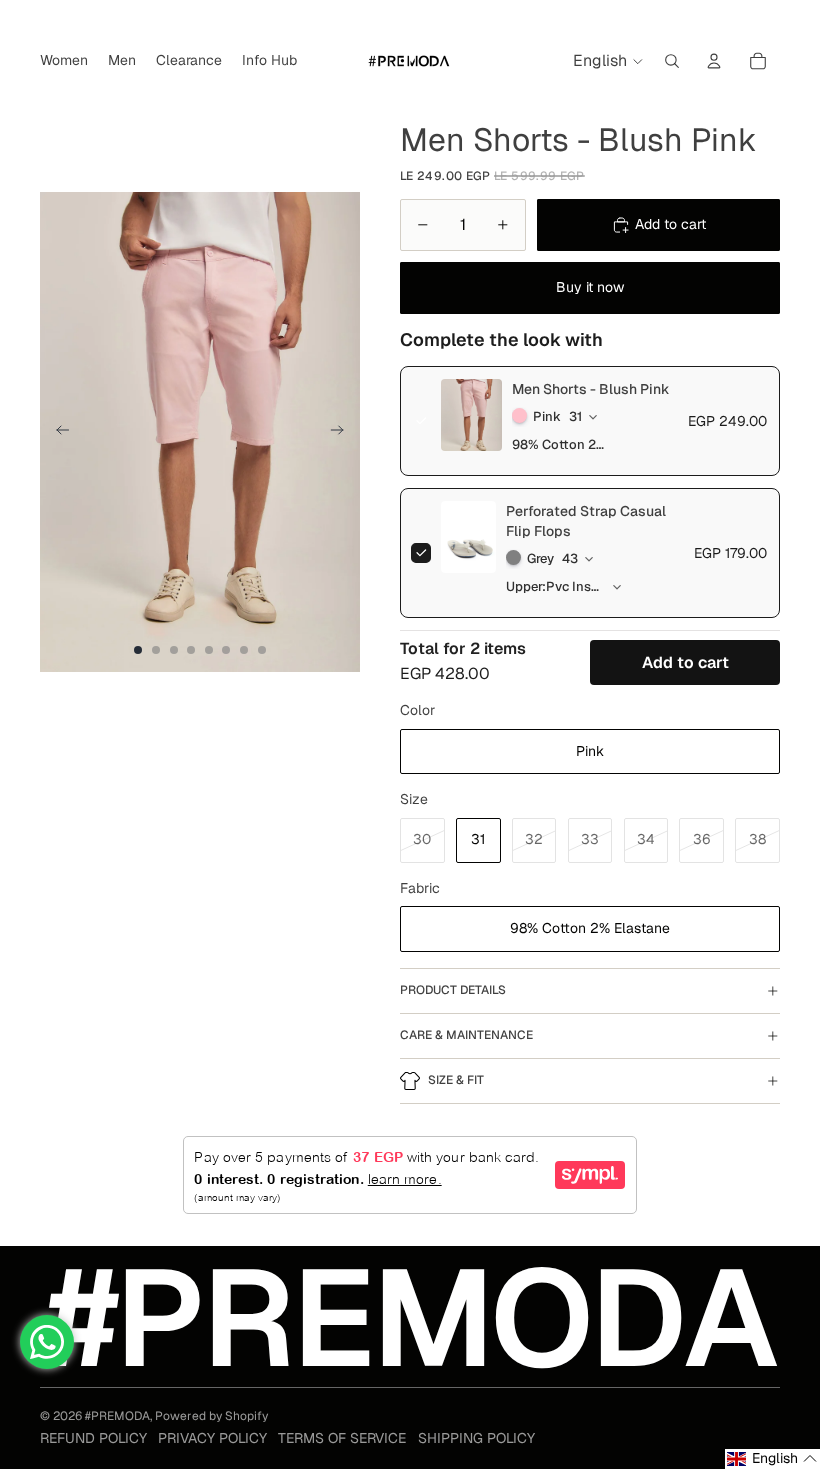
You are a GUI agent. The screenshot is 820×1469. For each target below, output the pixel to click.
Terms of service (342, 1438)
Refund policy (93, 1438)
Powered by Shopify (211, 1416)
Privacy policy (212, 1438)
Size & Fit (456, 1080)
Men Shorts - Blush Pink (591, 389)
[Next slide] (343, 432)
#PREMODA (117, 1416)
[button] (772, 1459)
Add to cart (685, 662)
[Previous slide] (56, 432)
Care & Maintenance (466, 1035)
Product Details (453, 990)
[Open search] (672, 61)
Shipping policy (476, 1438)
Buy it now (590, 287)
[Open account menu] (714, 61)
